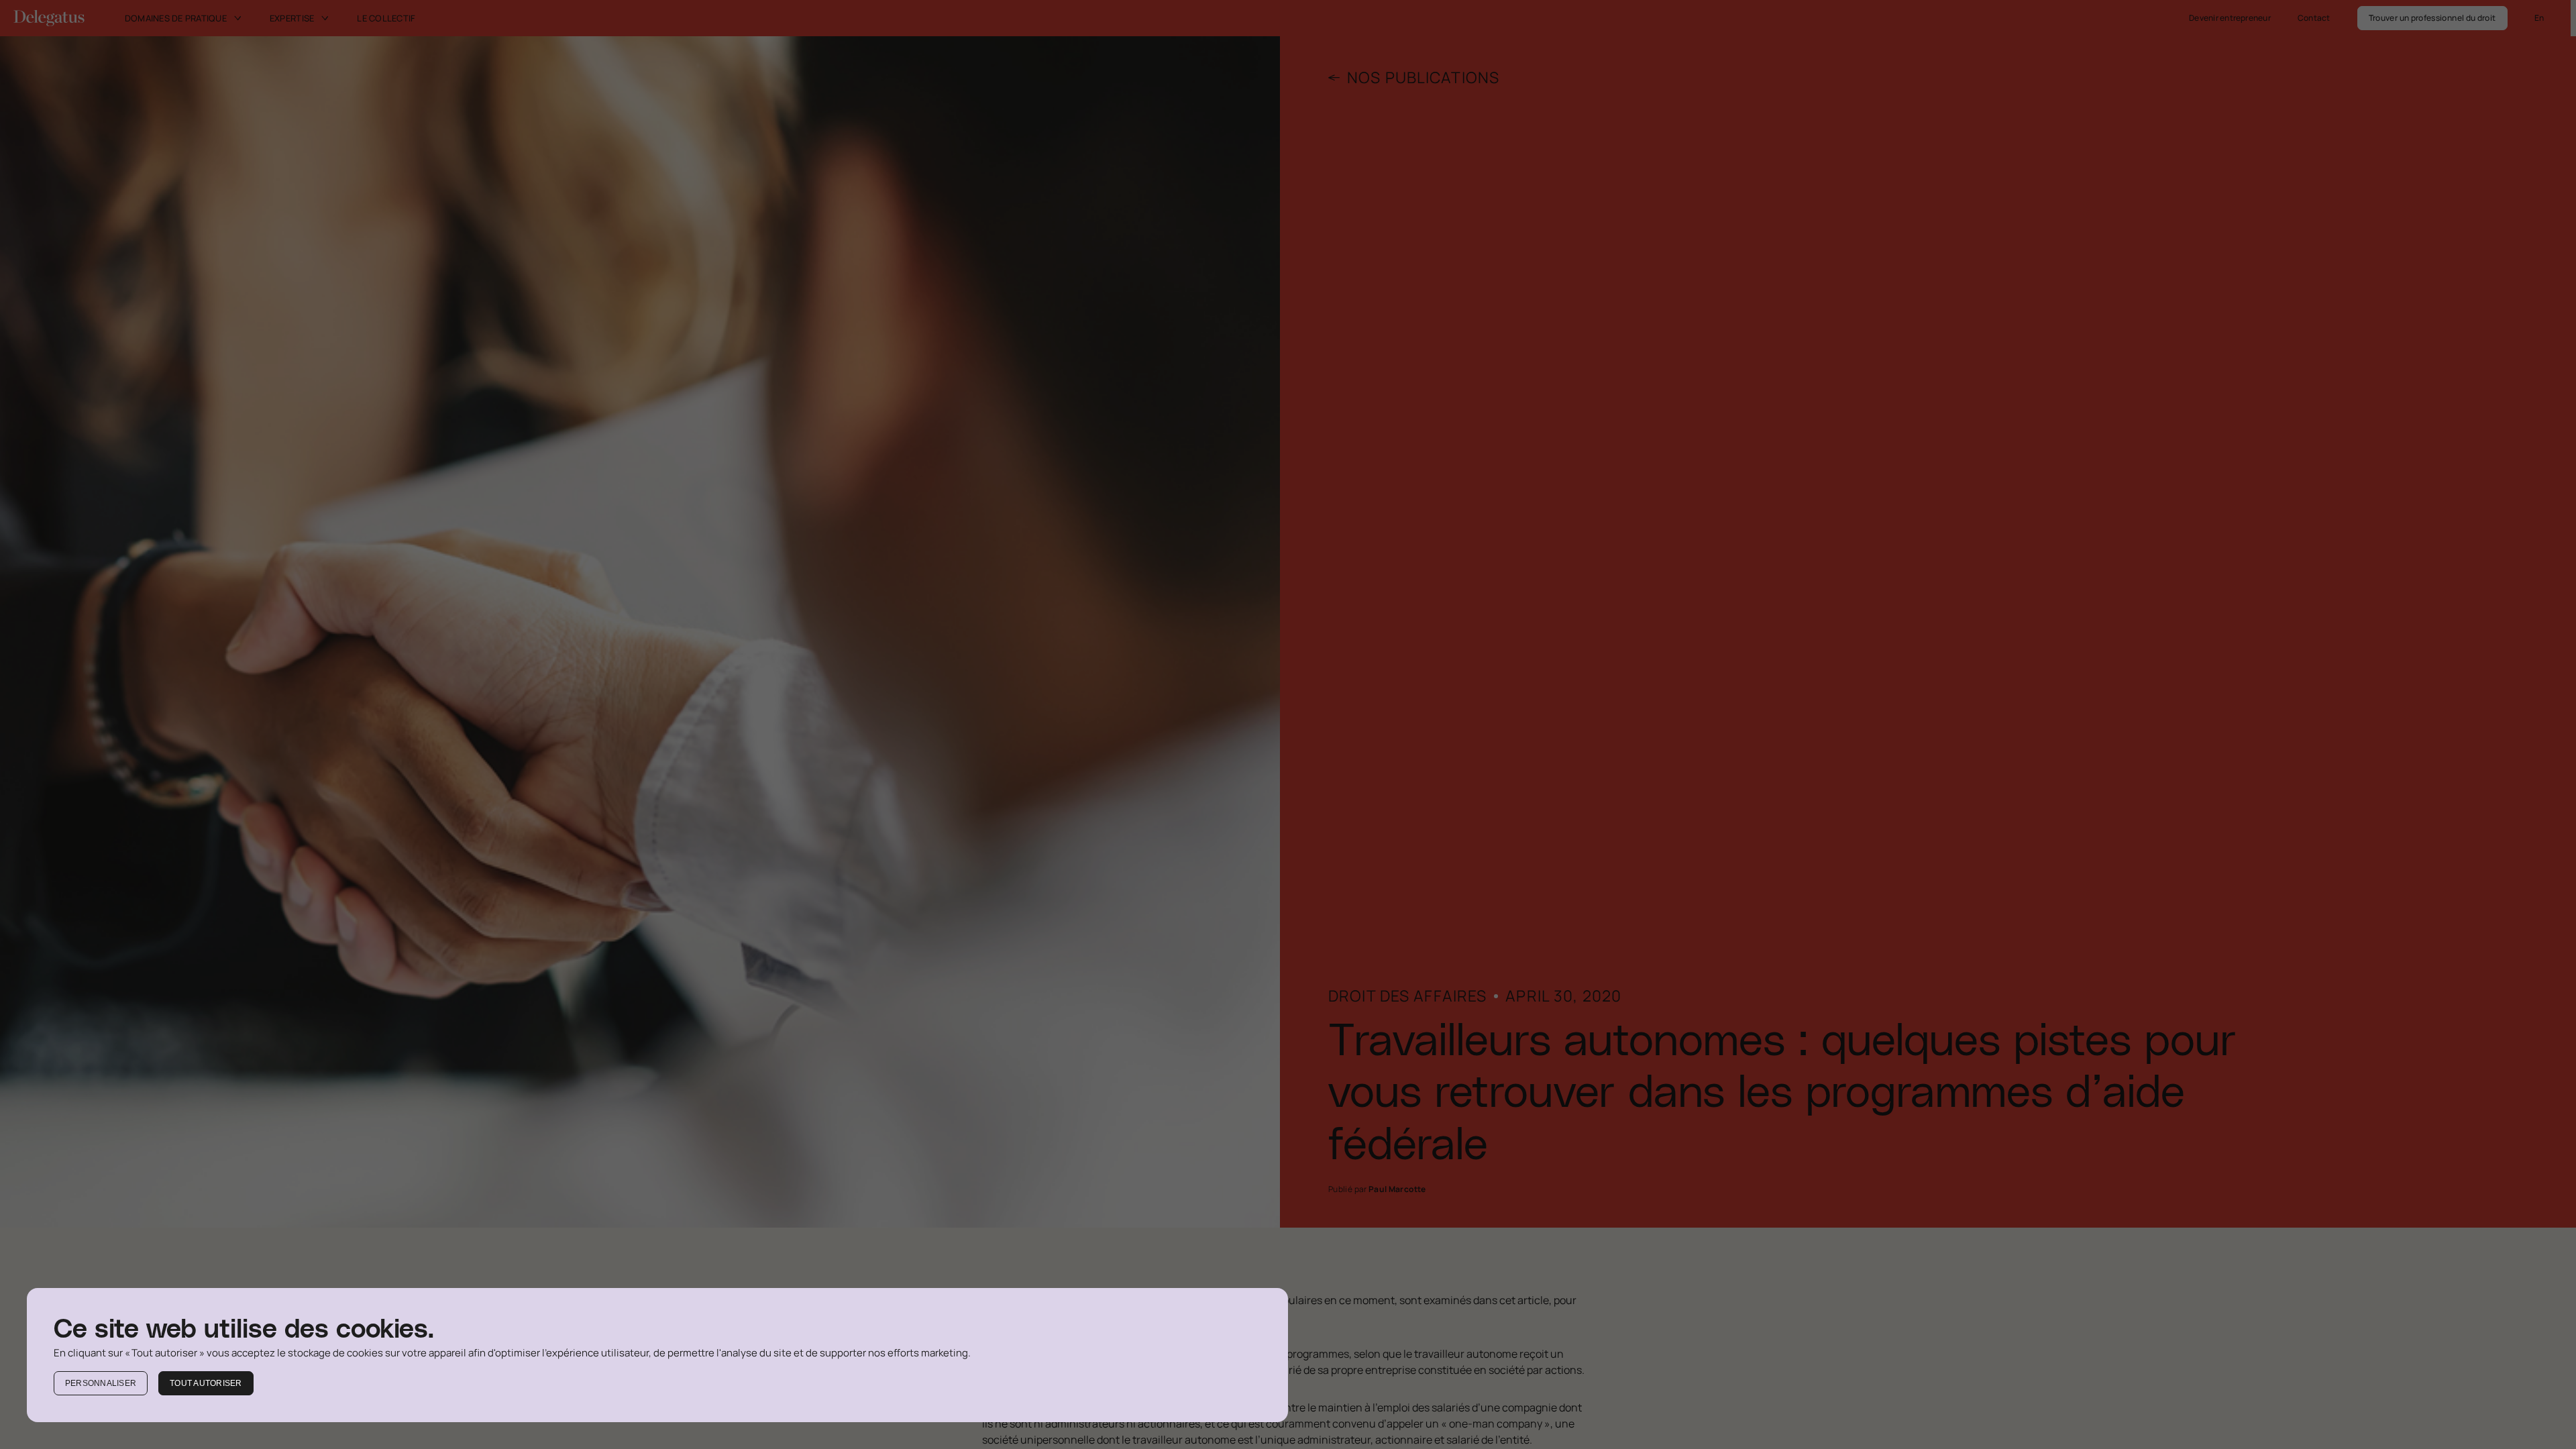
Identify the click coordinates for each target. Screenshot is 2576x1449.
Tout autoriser (206, 1383)
